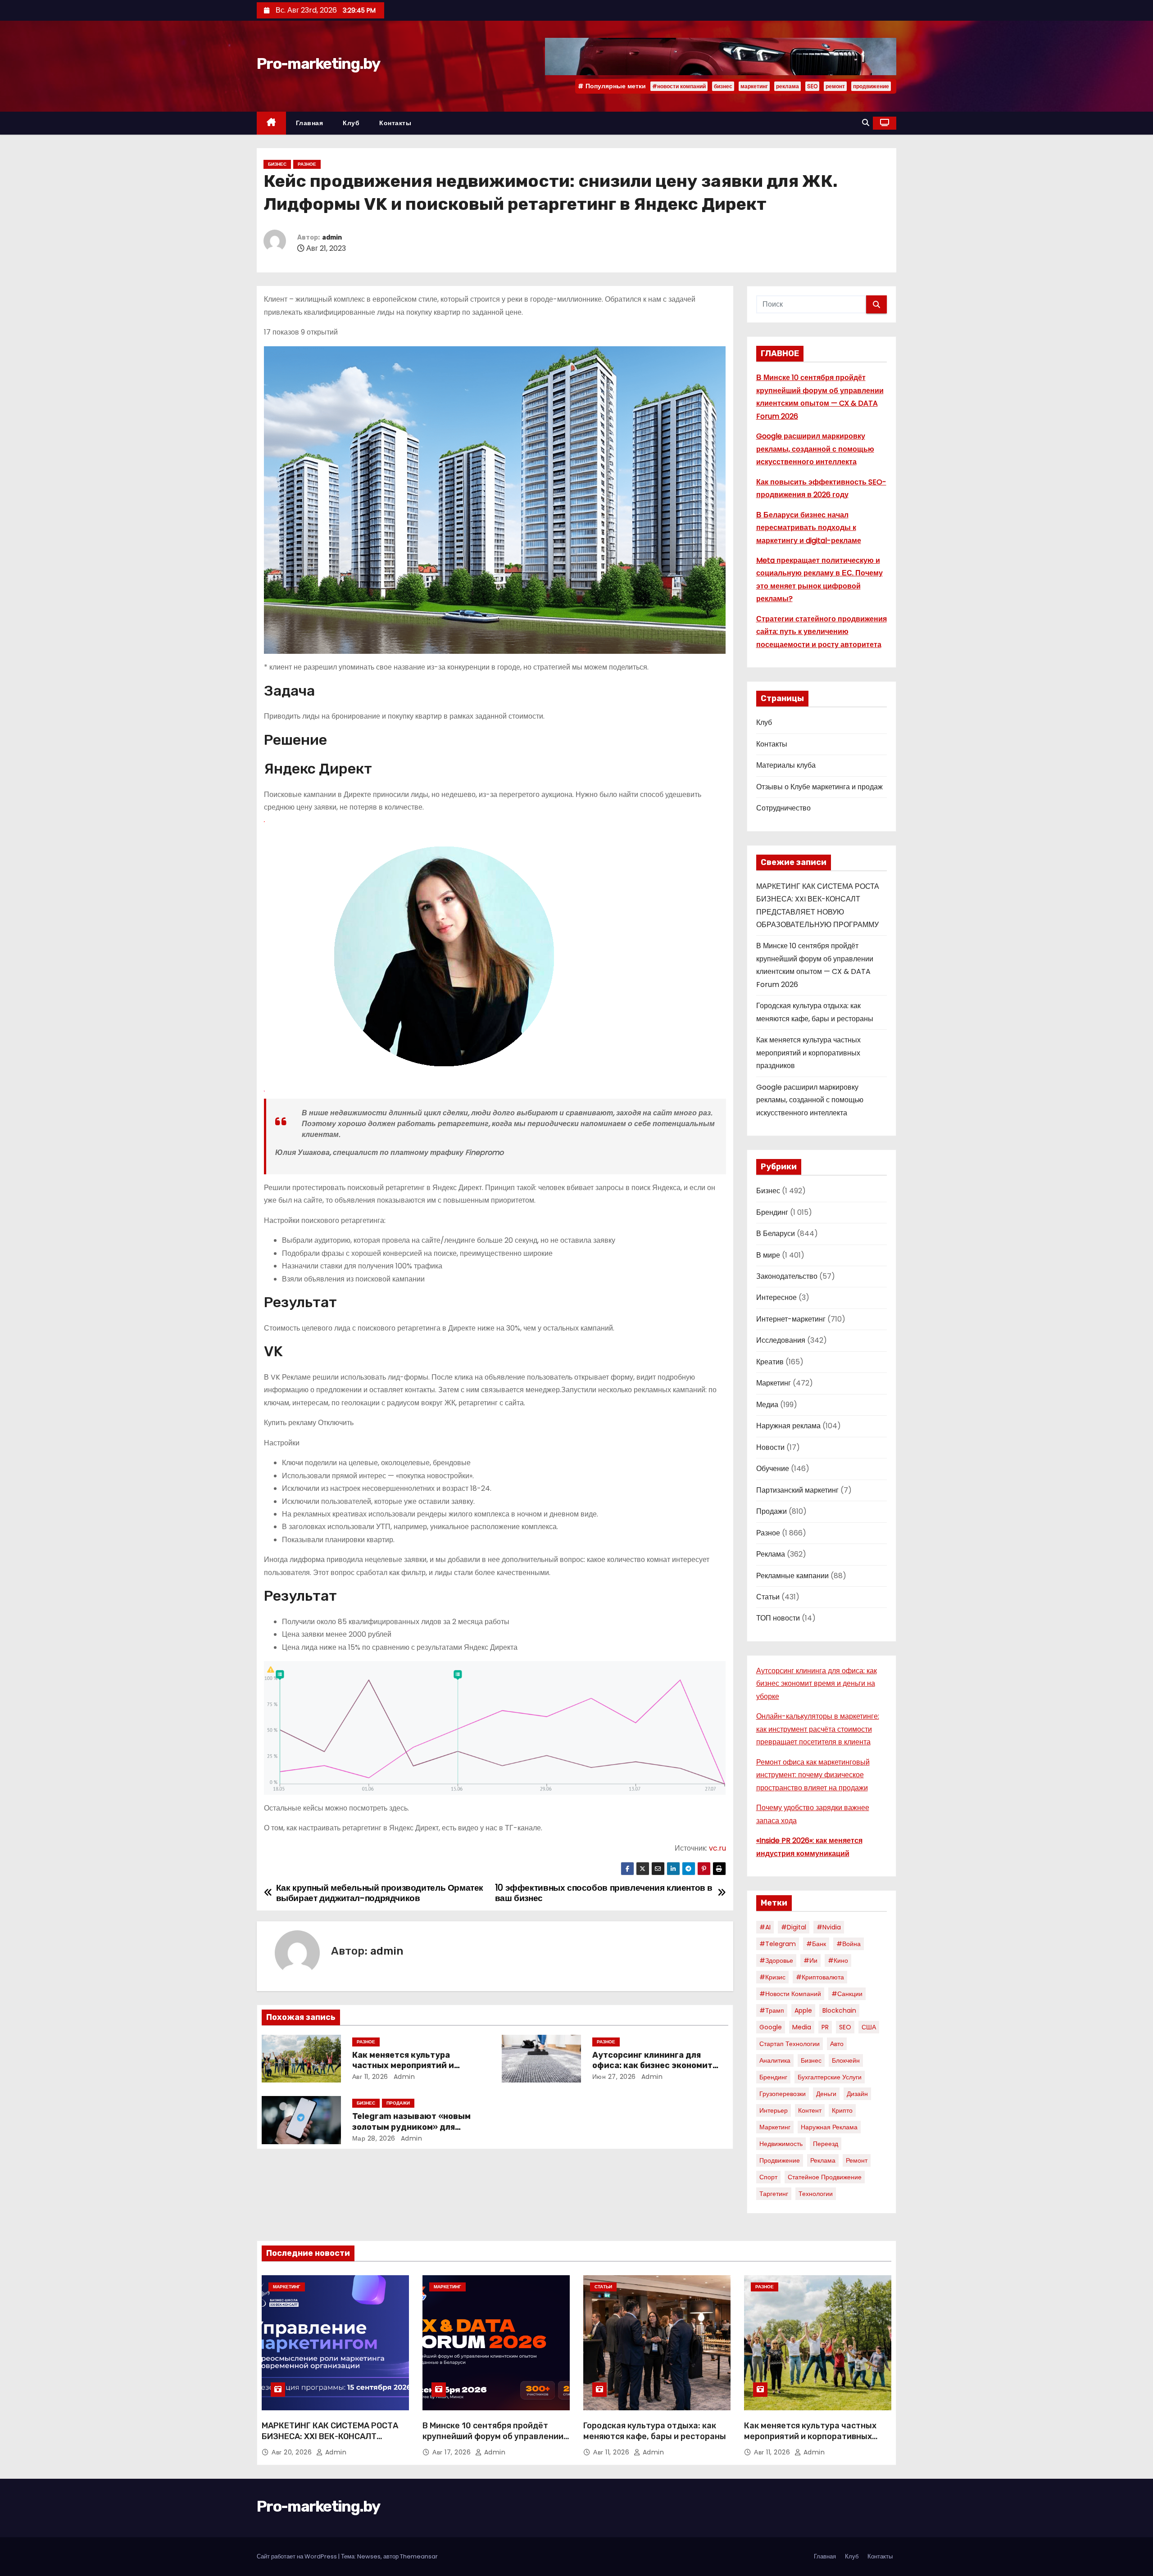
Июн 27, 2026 (614, 2077)
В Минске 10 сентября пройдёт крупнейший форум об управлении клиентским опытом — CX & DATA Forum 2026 (493, 2442)
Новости (770, 1447)
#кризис (772, 1977)
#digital (794, 1927)
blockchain (839, 2010)
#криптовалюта (820, 1977)
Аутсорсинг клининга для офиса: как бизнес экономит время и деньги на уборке (652, 2066)
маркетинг (754, 86)
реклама (788, 86)
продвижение (871, 86)
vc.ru (717, 1848)
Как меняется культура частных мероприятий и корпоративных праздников (412, 2066)
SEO (812, 86)
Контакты (395, 123)
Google (771, 2027)
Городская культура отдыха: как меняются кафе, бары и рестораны (655, 2431)
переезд (826, 2144)
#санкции (847, 1994)
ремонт (835, 86)
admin (332, 238)
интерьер (774, 2110)
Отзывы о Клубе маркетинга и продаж (819, 787)
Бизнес (277, 164)
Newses (369, 2556)
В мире (768, 1255)
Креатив (770, 1362)
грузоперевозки (783, 2094)
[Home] (271, 123)
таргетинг (774, 2194)
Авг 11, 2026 (370, 2077)
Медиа (767, 1405)
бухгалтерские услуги (830, 2077)
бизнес (723, 86)
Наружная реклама (788, 1426)
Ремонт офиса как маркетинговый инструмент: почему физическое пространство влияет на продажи (813, 1775)
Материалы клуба (786, 765)
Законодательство (787, 1276)
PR (825, 2027)
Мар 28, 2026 (374, 2138)
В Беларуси (776, 1234)
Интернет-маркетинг (791, 1319)
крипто (842, 2110)
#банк (816, 1944)
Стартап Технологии (790, 2044)
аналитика (775, 2060)
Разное (307, 164)
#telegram (778, 1944)
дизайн (857, 2094)
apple (803, 2010)
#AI (765, 1927)
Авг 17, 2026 (453, 2452)
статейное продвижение (825, 2177)
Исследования (781, 1340)
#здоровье (776, 1960)
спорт (768, 2177)
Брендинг (772, 1212)
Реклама (771, 1554)
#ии (810, 1960)
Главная (310, 123)
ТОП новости (778, 1618)
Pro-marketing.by (318, 64)
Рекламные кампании (792, 1576)
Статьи (768, 1597)
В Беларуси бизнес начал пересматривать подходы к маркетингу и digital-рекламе (809, 528)
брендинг (773, 2077)
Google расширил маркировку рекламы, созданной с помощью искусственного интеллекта (815, 449)
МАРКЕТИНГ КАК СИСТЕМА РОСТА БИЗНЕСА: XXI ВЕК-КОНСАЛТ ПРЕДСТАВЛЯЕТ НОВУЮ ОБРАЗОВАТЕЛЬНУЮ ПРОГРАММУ (330, 2442)
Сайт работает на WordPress (297, 2556)
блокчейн (846, 2060)
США (869, 2027)
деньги (826, 2094)
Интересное (776, 1297)
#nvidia (829, 1927)
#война (849, 1944)
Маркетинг (774, 1383)
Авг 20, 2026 (293, 2452)
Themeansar (419, 2556)
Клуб (351, 123)
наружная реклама (829, 2127)
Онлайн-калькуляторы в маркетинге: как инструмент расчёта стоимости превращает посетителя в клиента (818, 1729)
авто (837, 2044)
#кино (838, 1960)
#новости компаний (679, 86)
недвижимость (781, 2144)
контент (810, 2110)
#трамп (772, 2010)
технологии (816, 2194)
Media (802, 2027)
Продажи (398, 2103)
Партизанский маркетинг (797, 1490)
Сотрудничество (783, 808)
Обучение (773, 1469)
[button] (866, 123)
